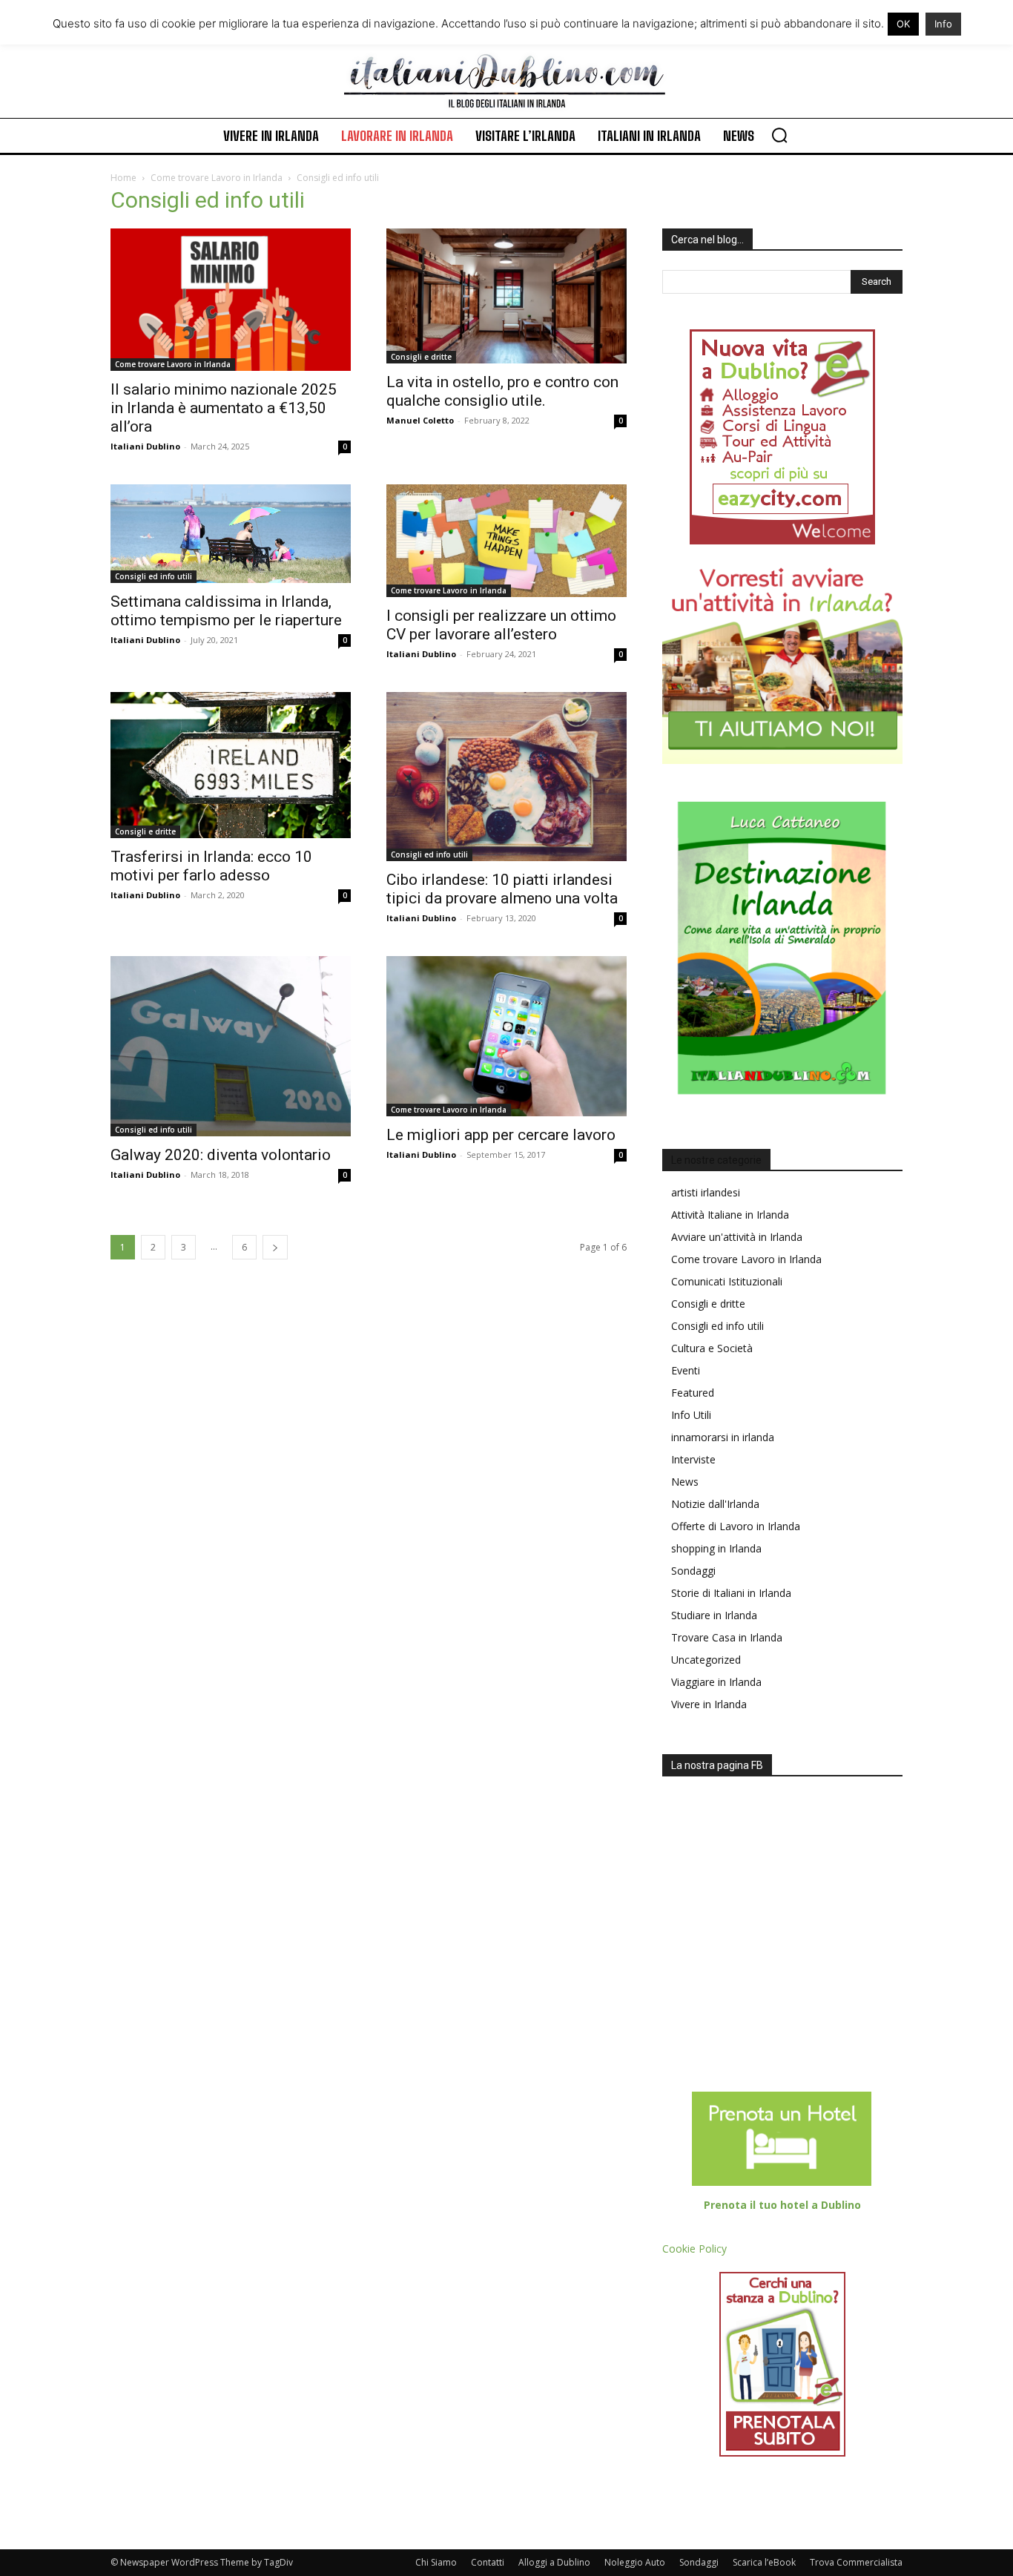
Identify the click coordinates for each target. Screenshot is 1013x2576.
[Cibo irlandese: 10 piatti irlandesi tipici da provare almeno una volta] (506, 777)
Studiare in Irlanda (714, 1615)
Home (123, 178)
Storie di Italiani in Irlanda (731, 1593)
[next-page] (275, 1247)
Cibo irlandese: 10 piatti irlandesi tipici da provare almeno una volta (502, 889)
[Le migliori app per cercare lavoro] (506, 1036)
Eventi (686, 1370)
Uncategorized (706, 1660)
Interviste (693, 1459)
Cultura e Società (712, 1348)
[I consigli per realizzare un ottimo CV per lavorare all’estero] (506, 541)
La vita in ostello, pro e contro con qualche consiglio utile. (502, 391)
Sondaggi (693, 1571)
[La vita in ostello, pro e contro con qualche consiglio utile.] (506, 296)
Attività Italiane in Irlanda (730, 1215)
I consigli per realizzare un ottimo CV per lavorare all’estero (501, 625)
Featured (693, 1393)
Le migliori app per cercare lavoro (501, 1135)
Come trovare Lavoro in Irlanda (217, 178)
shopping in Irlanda (716, 1548)
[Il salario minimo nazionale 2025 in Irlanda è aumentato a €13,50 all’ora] (231, 300)
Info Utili (691, 1415)
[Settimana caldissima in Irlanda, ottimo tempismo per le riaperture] (231, 534)
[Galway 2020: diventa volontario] (231, 1046)
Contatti (488, 2562)
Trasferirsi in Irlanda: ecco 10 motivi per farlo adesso (211, 866)
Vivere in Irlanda (709, 1704)
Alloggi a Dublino (554, 2562)
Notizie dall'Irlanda (715, 1504)
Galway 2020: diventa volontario (221, 1155)
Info (943, 24)
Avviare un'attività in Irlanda (737, 1237)
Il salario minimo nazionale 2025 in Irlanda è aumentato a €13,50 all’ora (224, 408)
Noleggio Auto (635, 2562)
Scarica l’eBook (764, 2562)
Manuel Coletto (420, 420)
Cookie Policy (694, 2249)
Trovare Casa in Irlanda (727, 1637)
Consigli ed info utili (154, 576)
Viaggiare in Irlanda (716, 1682)
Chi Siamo (436, 2562)
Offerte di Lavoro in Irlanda (736, 1526)
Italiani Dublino (145, 446)
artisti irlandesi (706, 1192)
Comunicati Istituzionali (727, 1281)
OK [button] (903, 24)
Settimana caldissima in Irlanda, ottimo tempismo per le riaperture (226, 611)
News (685, 1482)
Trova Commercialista (856, 2562)
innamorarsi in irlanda (723, 1437)
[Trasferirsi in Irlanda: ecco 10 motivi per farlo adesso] (231, 765)
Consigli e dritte (421, 357)
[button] (779, 135)
